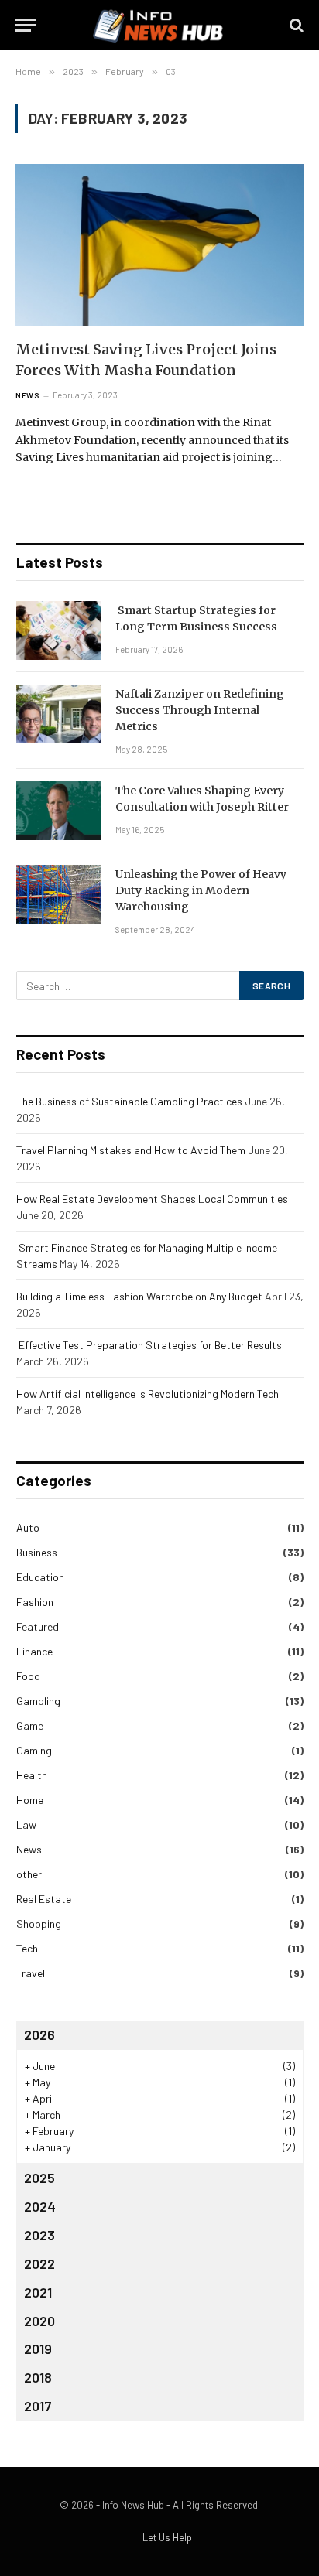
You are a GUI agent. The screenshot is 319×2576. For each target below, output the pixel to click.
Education (40, 1577)
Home (30, 1800)
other (29, 1874)
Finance (34, 1651)
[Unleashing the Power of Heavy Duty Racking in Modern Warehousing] (59, 894)
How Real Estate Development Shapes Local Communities (152, 1199)
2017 (38, 2406)
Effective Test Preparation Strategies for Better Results (149, 1345)
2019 (38, 2349)
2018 (38, 2377)
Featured (38, 1626)
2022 (39, 2263)
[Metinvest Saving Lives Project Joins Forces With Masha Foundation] (159, 245)
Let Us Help (167, 2537)
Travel (31, 1973)
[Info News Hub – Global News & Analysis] (159, 25)
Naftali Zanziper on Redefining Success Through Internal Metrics (200, 710)
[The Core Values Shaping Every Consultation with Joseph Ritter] (59, 811)
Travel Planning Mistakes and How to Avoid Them (131, 1150)
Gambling (38, 1701)
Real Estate (44, 1899)
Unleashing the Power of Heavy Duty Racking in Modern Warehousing (201, 890)
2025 (39, 2178)
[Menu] (26, 25)
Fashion (35, 1602)
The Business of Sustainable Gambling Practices (129, 1101)
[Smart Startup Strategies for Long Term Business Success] (59, 630)
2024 (40, 2206)
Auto (28, 1527)
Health (32, 1775)
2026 (39, 2034)
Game (30, 1725)
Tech (27, 1948)
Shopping (39, 1923)
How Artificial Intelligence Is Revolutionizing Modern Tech (147, 1394)
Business (37, 1552)
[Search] (295, 25)
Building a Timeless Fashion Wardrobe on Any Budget (139, 1296)
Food (28, 1676)
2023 (39, 2235)
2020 (39, 2321)
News (29, 1849)
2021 (38, 2292)
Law (26, 1824)
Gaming (34, 1750)
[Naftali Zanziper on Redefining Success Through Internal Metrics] (59, 714)
